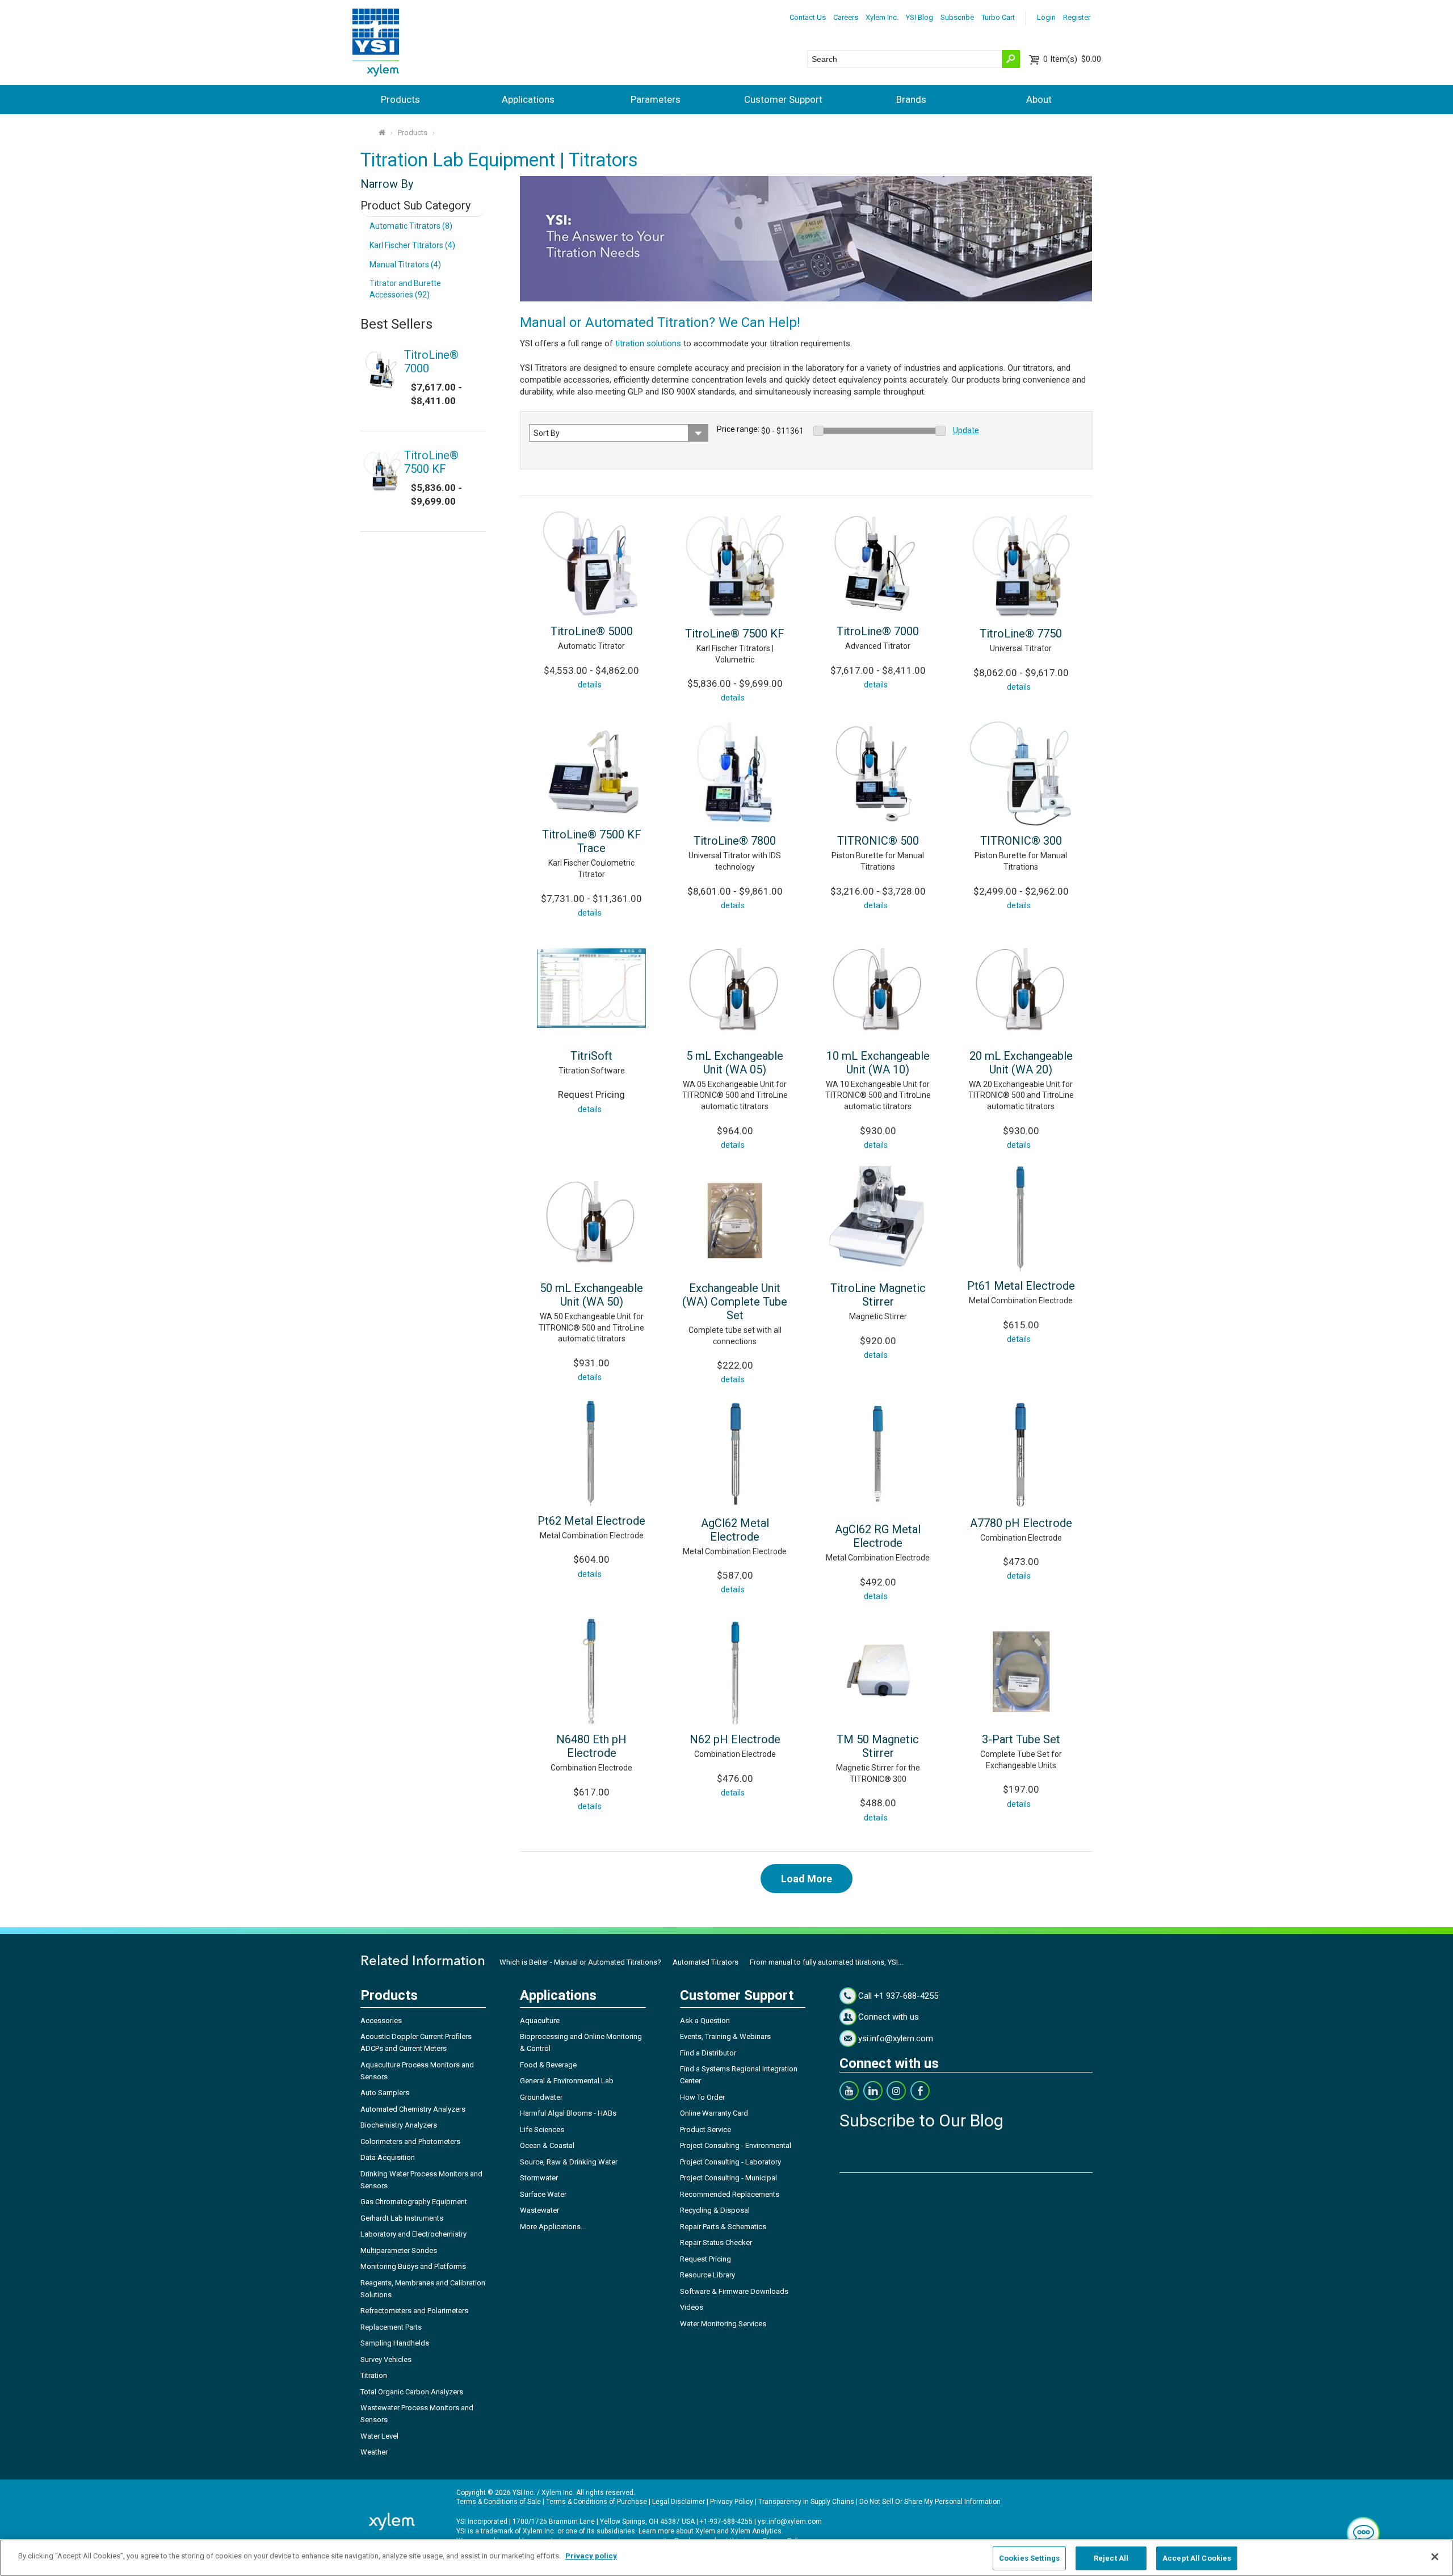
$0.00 (1072, 59)
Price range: (738, 429)
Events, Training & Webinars (725, 2036)
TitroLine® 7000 (878, 631)
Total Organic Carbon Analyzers (412, 2392)
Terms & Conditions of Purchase (597, 2502)
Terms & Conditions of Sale (499, 2502)
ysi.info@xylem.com (896, 2038)
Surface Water (543, 2194)
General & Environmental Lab (567, 2081)
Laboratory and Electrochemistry (413, 2234)
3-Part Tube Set (1021, 1739)
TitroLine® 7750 (1021, 633)
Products (400, 99)
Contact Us (808, 17)
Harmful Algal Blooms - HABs (568, 2113)
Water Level (379, 2436)
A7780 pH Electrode (1021, 1523)
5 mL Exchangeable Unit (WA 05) (735, 1063)
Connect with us (889, 2017)
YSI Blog (919, 17)
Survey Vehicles (386, 2359)
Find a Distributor (708, 2053)
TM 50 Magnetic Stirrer (878, 1746)
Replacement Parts (391, 2327)
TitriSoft (591, 1056)
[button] (1363, 2533)
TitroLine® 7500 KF (735, 633)
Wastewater (539, 2210)
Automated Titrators (705, 1962)
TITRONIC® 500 (878, 841)
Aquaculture (540, 2021)
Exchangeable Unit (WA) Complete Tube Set (735, 1302)
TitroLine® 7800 (735, 841)
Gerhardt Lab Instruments (402, 2218)
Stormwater (539, 2178)
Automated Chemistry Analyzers (413, 2109)
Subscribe (957, 17)
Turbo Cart (998, 17)
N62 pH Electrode (735, 1739)
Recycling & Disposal (715, 2210)
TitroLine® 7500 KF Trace (592, 841)
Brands (911, 99)
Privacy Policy (732, 2502)
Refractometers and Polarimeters (414, 2311)
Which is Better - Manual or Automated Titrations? (580, 1962)
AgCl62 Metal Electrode (735, 1530)
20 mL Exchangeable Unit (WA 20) (1021, 1063)
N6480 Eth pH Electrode (591, 1746)
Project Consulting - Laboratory (730, 2162)
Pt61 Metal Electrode (1021, 1286)
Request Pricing (705, 2259)
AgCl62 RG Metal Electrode (878, 1536)
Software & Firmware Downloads (734, 2291)
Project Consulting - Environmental (736, 2145)
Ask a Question (705, 2021)
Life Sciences (542, 2130)
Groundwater (541, 2097)
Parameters (656, 99)
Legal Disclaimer (679, 2502)
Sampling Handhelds (395, 2343)
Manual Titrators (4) (405, 265)
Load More (807, 1879)
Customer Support (783, 99)
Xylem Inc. (882, 17)
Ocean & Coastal (547, 2145)
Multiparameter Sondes (399, 2250)
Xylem (705, 2531)
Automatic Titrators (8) (411, 226)
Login (1046, 17)
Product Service (705, 2130)
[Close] (1435, 2557)
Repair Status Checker (716, 2243)
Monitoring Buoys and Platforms (413, 2266)
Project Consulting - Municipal (728, 2178)
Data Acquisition (388, 2157)
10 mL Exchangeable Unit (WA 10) (878, 1063)
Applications (528, 99)
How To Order (702, 2097)
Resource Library (707, 2275)
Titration (374, 2375)
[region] (726, 2558)
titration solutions (648, 343)
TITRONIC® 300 (1021, 841)
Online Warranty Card (714, 2113)
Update (966, 430)
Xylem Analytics (756, 2531)
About (1039, 99)
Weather (374, 2452)
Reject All (1111, 2558)
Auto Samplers (385, 2093)
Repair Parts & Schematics (723, 2227)
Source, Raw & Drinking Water (569, 2162)
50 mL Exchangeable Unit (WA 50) (591, 1295)
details (590, 685)
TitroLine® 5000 (592, 631)
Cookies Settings (1029, 2558)
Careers (846, 17)
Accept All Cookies (1197, 2558)
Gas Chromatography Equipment (414, 2202)
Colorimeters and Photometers (410, 2141)
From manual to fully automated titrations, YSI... (826, 1962)
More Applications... (553, 2227)
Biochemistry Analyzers (399, 2125)
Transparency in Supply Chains (806, 2502)
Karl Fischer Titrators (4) (412, 245)
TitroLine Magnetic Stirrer (878, 1295)
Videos (692, 2307)
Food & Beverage (548, 2065)
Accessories (381, 2021)
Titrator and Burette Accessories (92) (405, 289)
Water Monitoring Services (723, 2324)
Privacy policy (591, 2556)
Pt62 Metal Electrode (591, 1521)
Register (1077, 17)
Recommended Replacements (730, 2194)
